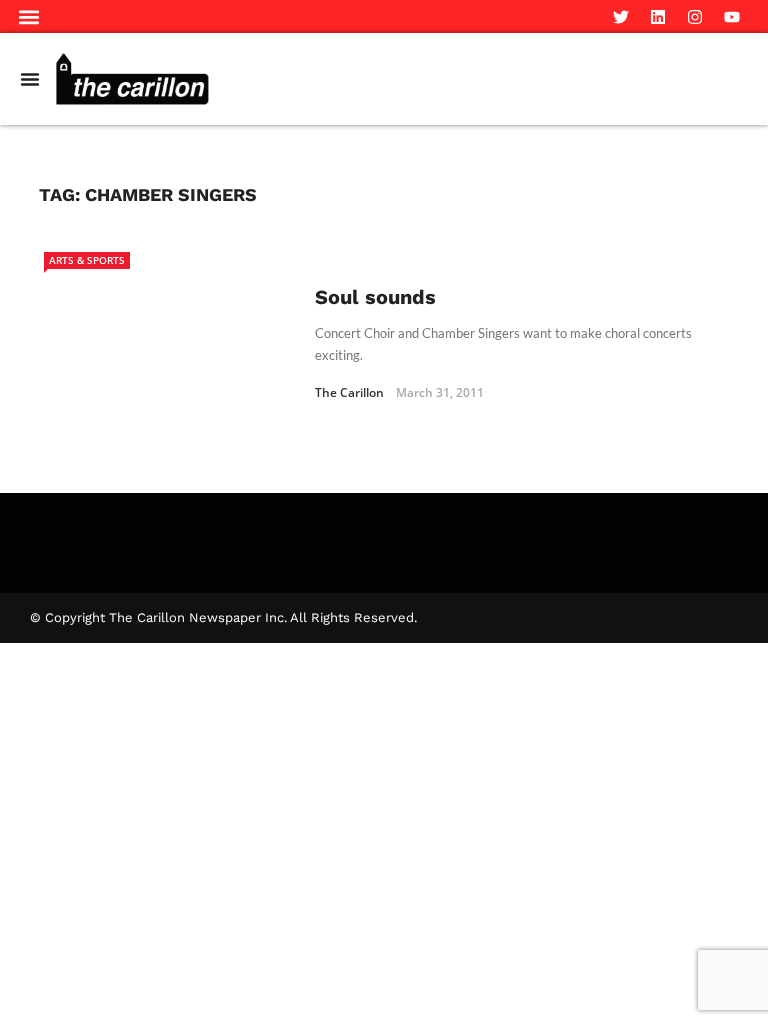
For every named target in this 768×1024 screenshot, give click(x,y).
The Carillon (349, 392)
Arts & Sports (87, 260)
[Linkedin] (658, 17)
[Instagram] (695, 17)
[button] (29, 16)
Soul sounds (375, 297)
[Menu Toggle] (30, 79)
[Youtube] (732, 17)
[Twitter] (621, 17)
